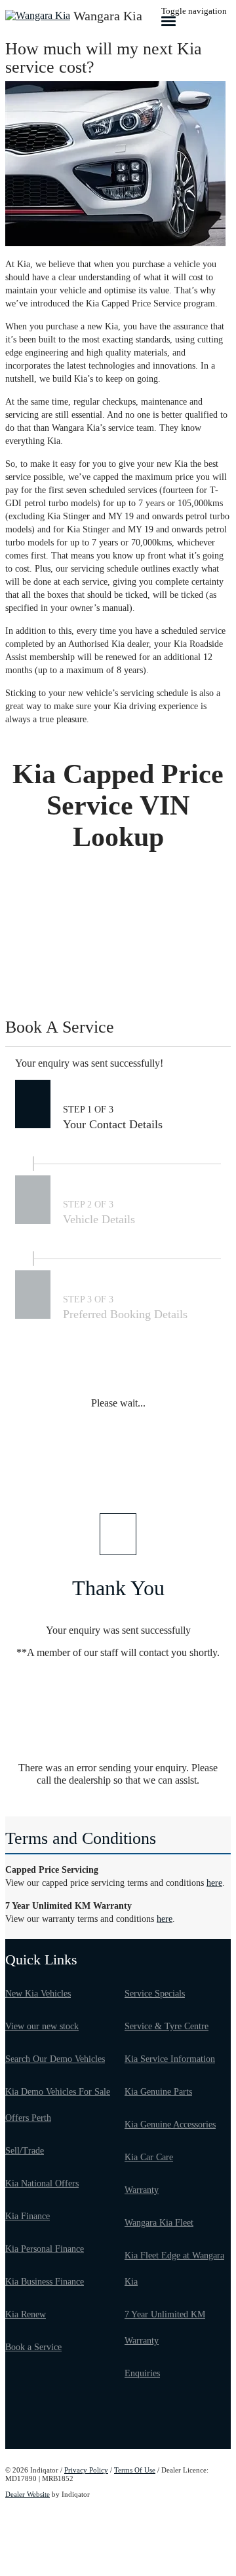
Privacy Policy (86, 2470)
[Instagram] (12, 2430)
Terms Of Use (135, 2470)
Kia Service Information (170, 2059)
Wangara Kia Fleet (159, 2223)
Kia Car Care (149, 2157)
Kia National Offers (42, 2183)
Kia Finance (28, 2216)
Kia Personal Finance (45, 2249)
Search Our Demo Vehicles (55, 2059)
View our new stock (42, 2026)
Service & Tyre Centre (167, 2026)
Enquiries (142, 2373)
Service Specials (155, 1994)
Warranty (142, 2190)
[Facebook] (8, 2430)
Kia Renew (26, 2314)
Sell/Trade (25, 2151)
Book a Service (33, 2347)
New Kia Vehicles (38, 1994)
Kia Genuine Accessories (170, 2125)
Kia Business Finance (45, 2282)
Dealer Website (28, 2494)
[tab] (118, 1033)
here (214, 1883)
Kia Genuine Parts (158, 2092)
